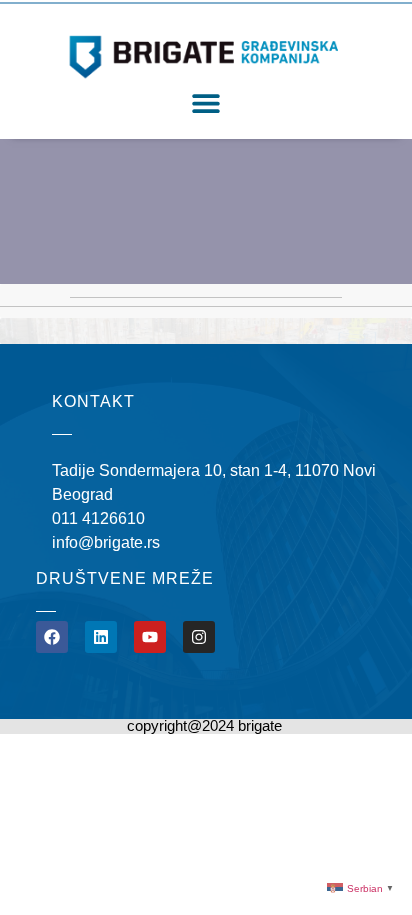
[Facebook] (52, 637)
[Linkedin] (101, 637)
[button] (206, 103)
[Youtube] (150, 637)
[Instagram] (199, 637)
